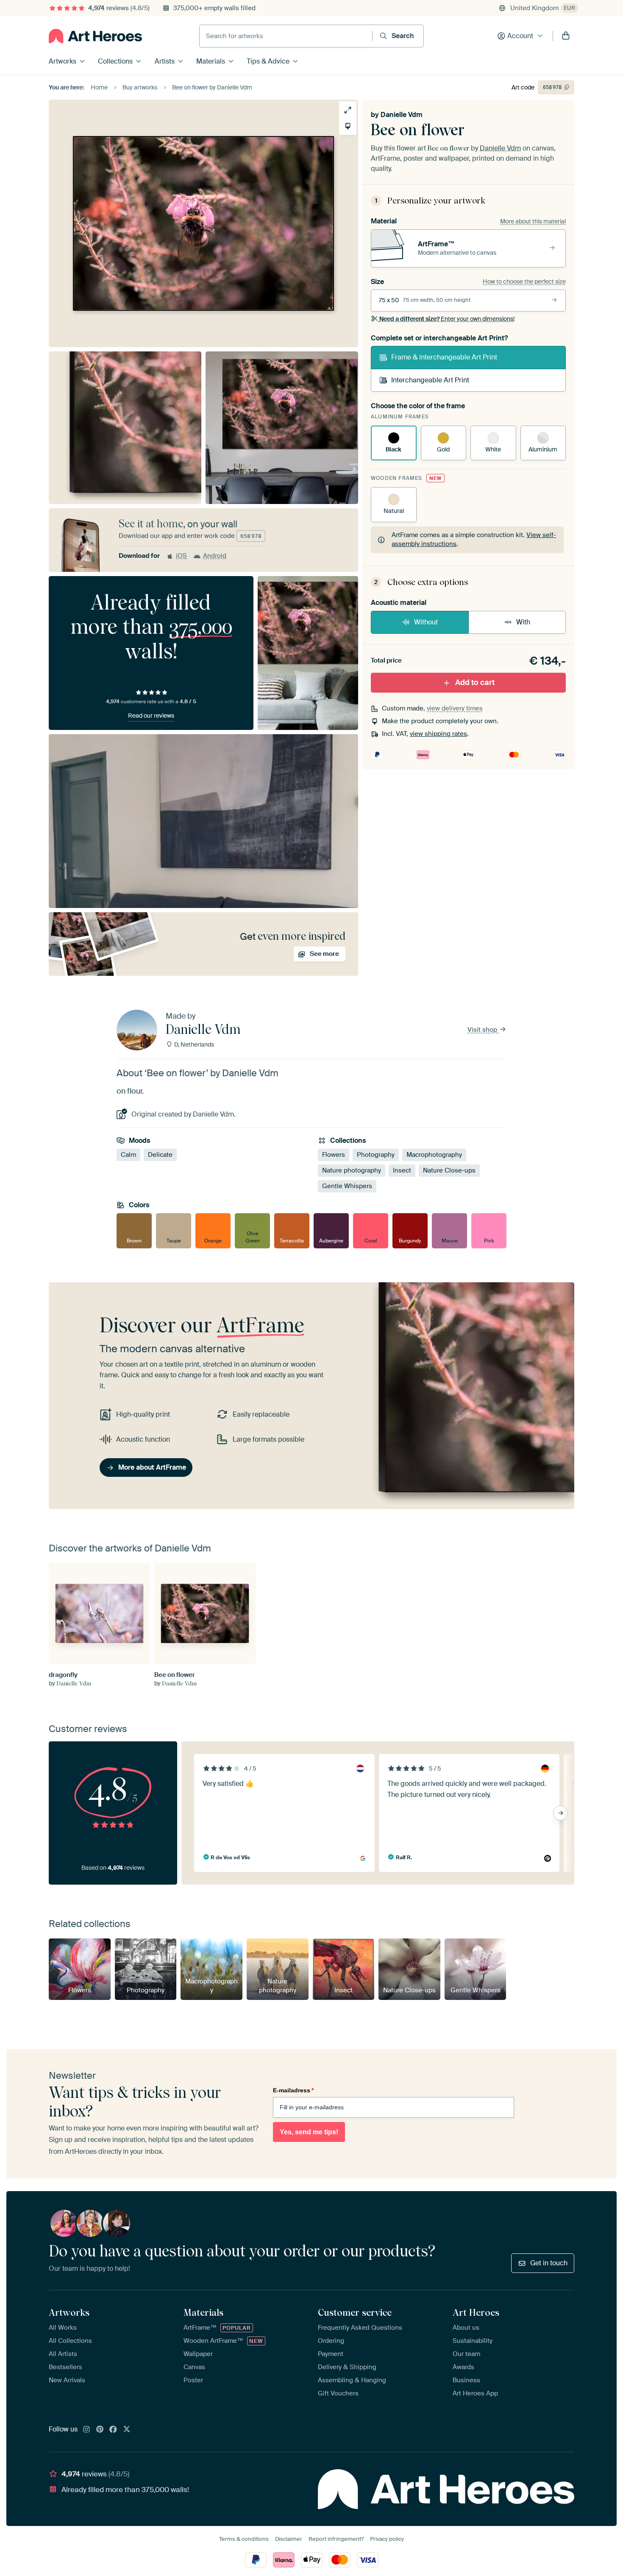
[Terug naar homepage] (95, 36)
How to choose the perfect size (524, 281)
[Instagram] (86, 2430)
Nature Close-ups (449, 1170)
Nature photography (352, 1170)
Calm (128, 1155)
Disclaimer (289, 2539)
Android (215, 556)
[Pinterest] (100, 2430)
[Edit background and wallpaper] (348, 126)
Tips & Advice (268, 61)
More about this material (533, 221)
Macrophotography (434, 1155)
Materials (211, 61)
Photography (376, 1155)
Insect (402, 1170)
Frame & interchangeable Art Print (444, 357)
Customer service (355, 2312)
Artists (165, 61)
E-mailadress (293, 2090)
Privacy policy (387, 2539)
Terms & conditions (244, 2539)
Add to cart (475, 682)
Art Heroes (476, 2312)
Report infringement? (336, 2539)
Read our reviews (151, 716)
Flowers (334, 1155)
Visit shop (483, 1030)
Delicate (160, 1155)
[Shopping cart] (566, 36)
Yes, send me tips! (309, 2132)
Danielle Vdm (402, 115)
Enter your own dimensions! (447, 319)
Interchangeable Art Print (430, 380)
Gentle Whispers (347, 1186)
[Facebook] (113, 2430)
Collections (115, 61)
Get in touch (549, 2263)
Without (426, 622)
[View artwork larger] (348, 110)
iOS (181, 556)
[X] (127, 2430)
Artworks (63, 61)
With (523, 622)
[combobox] (286, 36)
